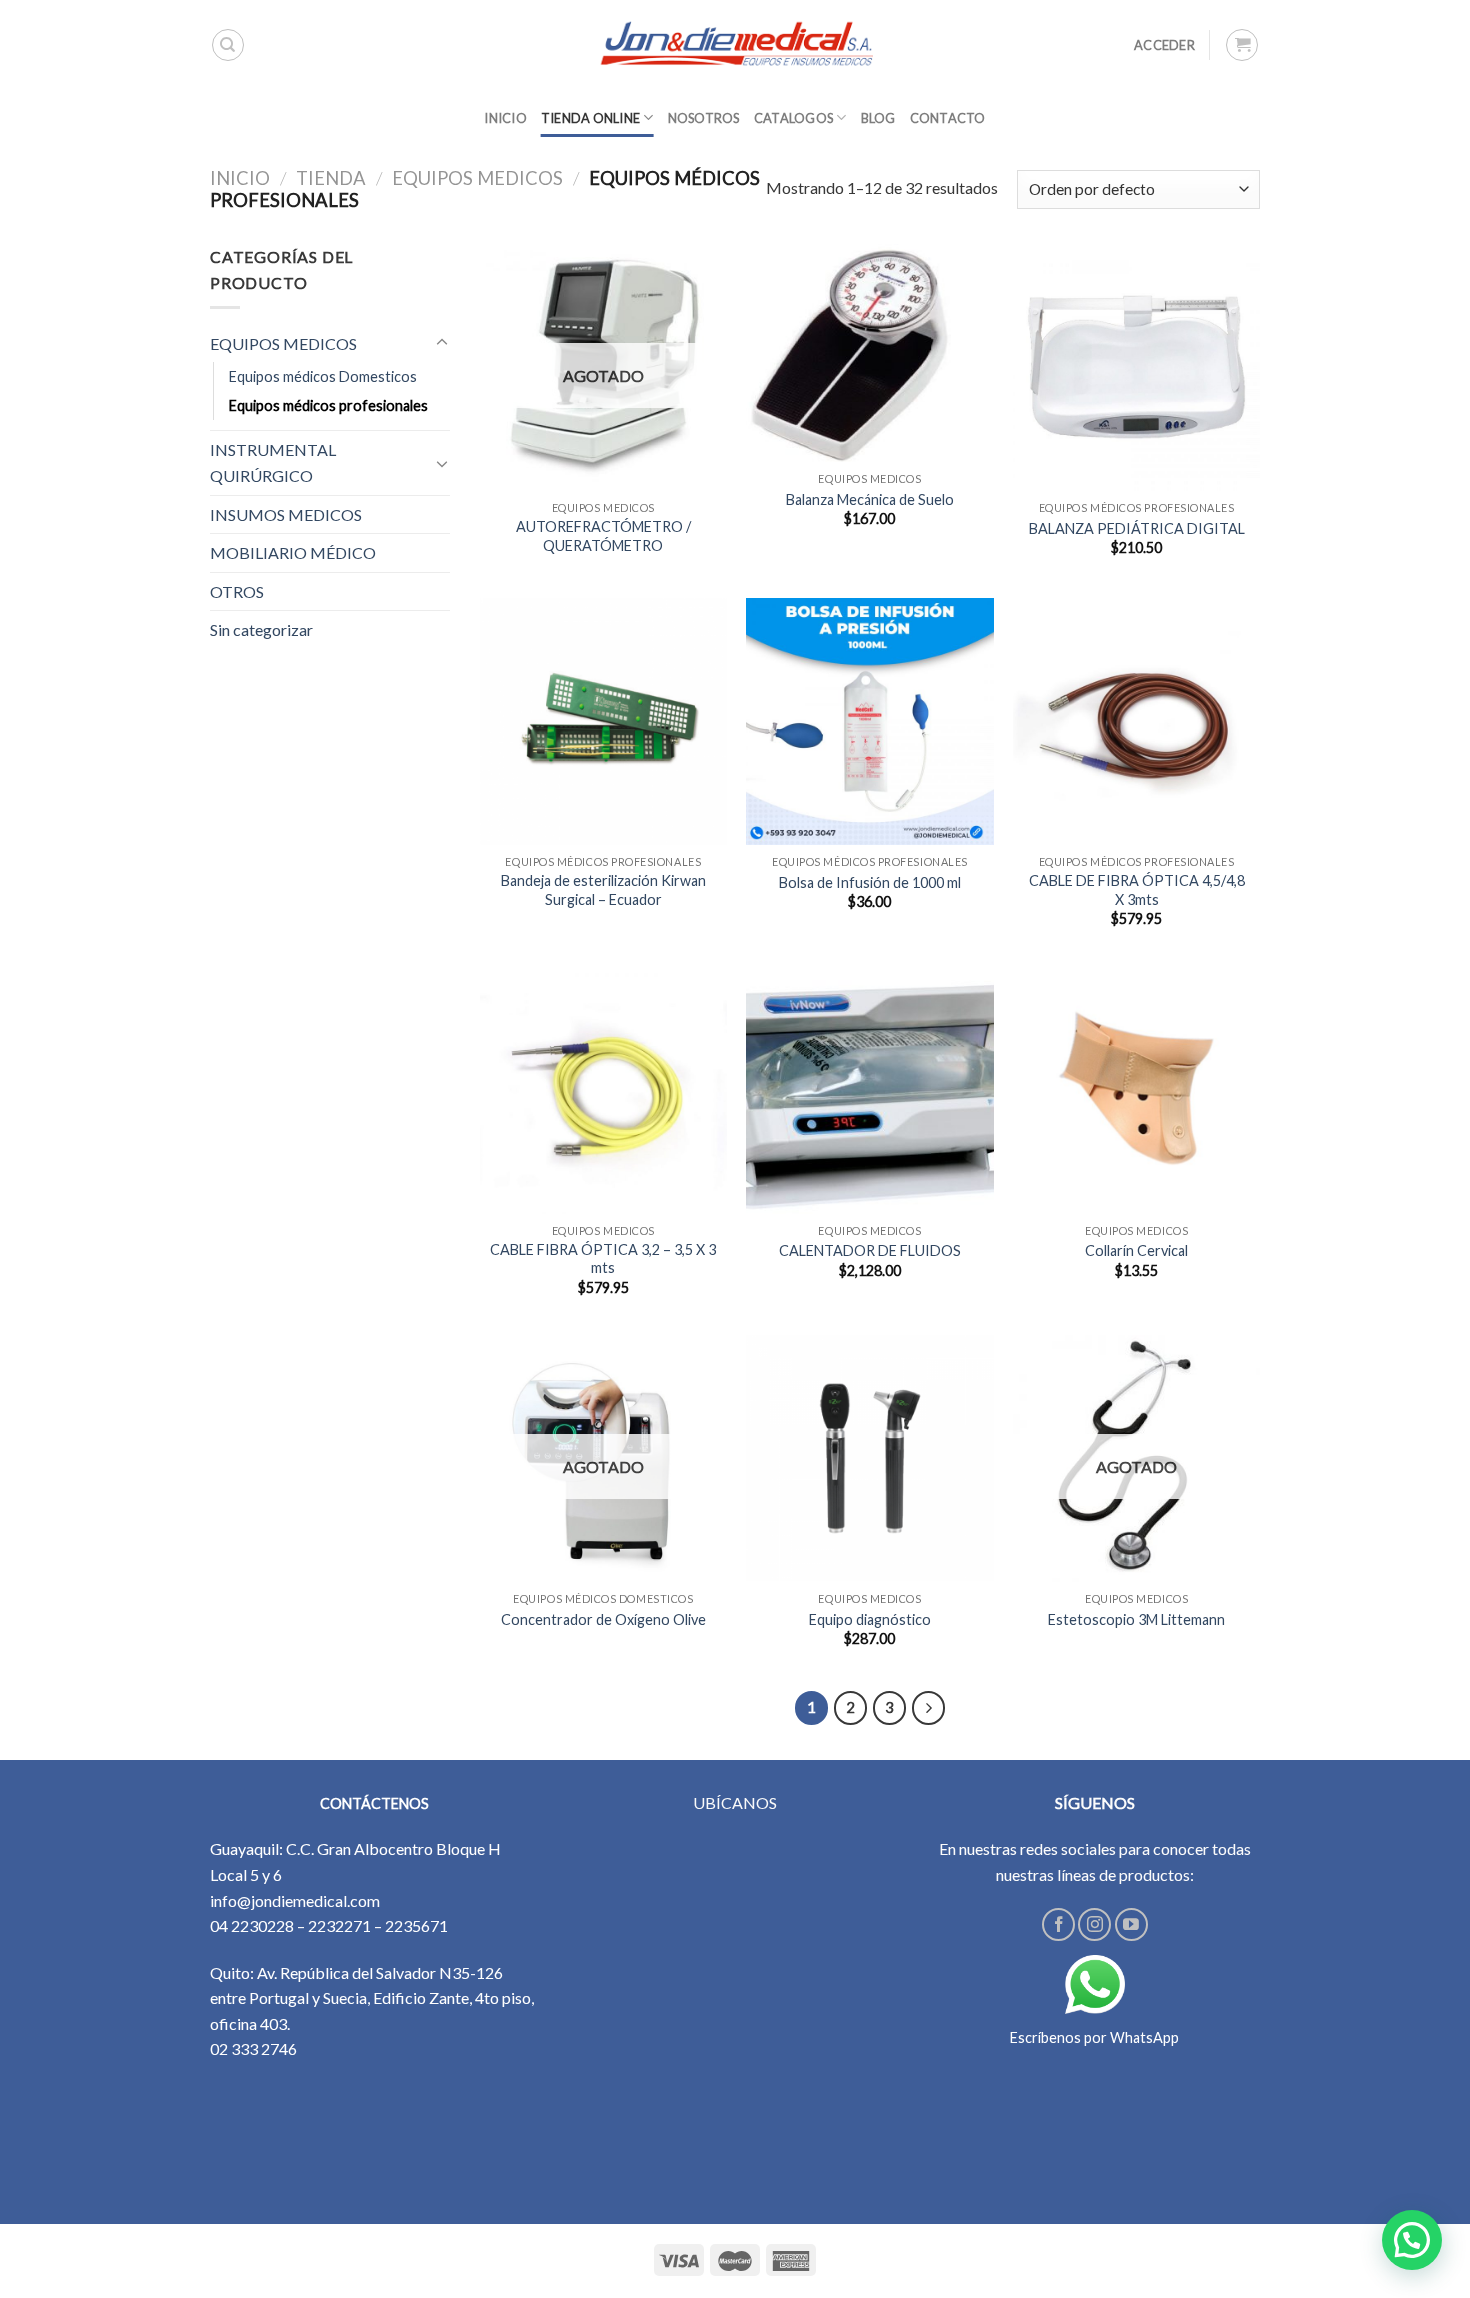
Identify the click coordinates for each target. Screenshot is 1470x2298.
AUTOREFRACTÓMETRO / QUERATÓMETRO (603, 536)
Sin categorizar (261, 629)
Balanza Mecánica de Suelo (870, 499)
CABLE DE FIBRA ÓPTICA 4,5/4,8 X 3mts (1137, 890)
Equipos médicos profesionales (328, 405)
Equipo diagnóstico (870, 1619)
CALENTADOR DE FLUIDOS (870, 1250)
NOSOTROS (704, 118)
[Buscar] (228, 45)
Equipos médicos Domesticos (323, 376)
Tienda (331, 178)
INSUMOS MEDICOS (286, 514)
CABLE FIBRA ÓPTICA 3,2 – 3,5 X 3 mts (603, 1259)
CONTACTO (948, 118)
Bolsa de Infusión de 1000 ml (870, 882)
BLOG (878, 118)
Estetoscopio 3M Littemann (1136, 1619)
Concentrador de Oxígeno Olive (603, 1619)
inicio (505, 118)
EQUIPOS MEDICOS (477, 178)
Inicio (240, 178)
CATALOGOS (793, 118)
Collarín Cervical (1136, 1250)
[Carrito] (1242, 45)
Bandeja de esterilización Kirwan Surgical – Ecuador (603, 890)
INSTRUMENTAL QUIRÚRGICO (273, 462)
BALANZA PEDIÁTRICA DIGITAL (1137, 528)
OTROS (237, 591)
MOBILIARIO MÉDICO (293, 552)
